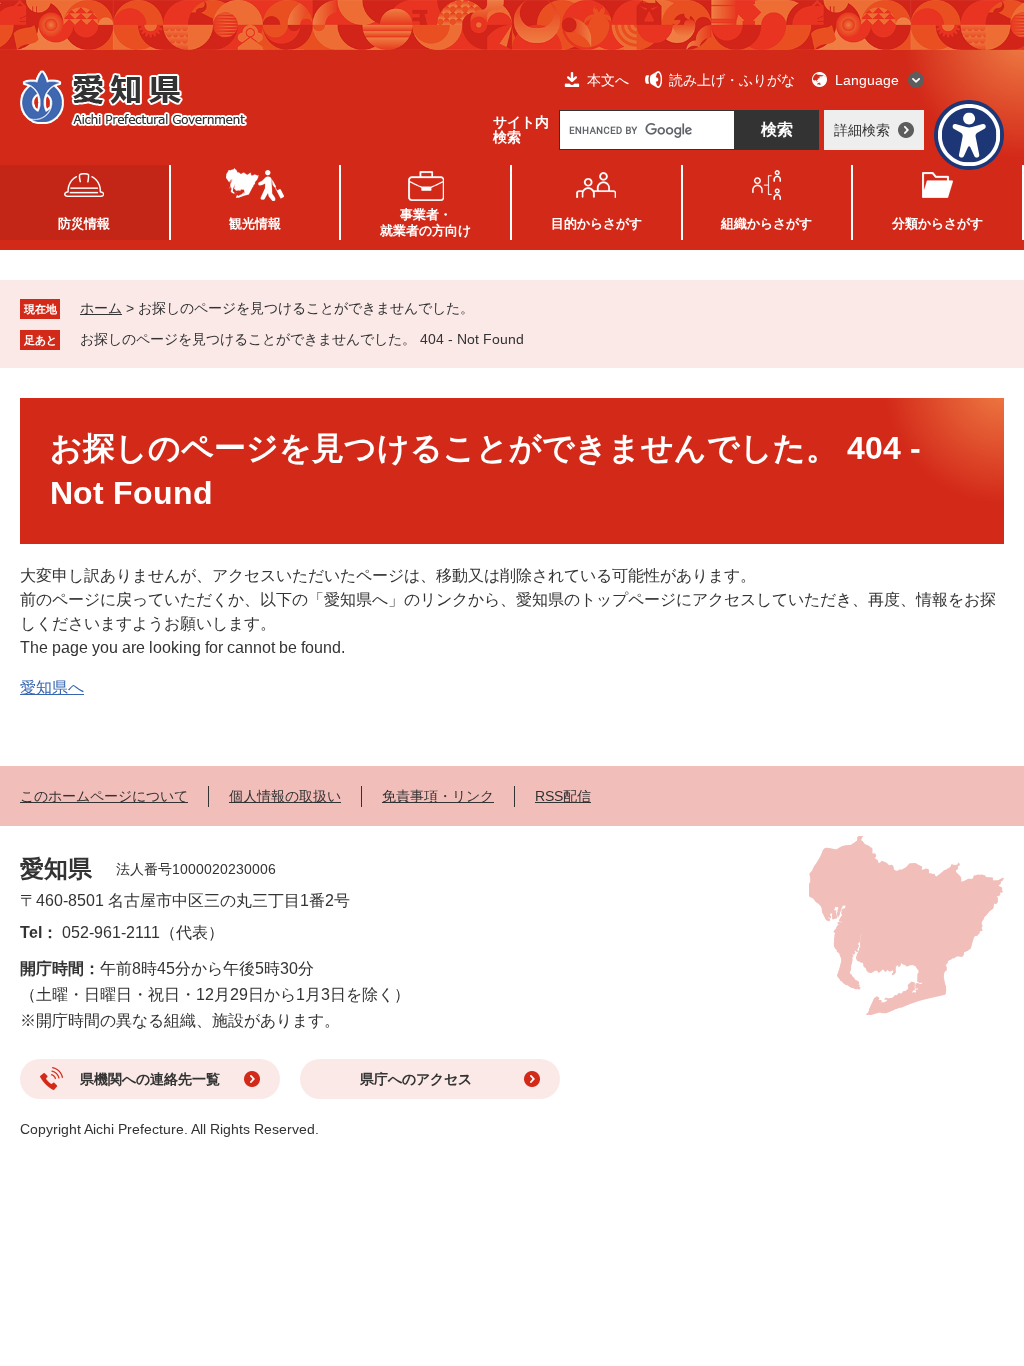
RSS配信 (563, 796)
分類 (937, 223)
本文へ (608, 80)
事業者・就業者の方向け (425, 222)
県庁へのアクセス (416, 1079)
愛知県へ (52, 687)
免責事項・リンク (438, 796)
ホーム (101, 308)
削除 (538, 339)
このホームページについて (104, 796)
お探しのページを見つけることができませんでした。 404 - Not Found (302, 339)
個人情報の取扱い (285, 796)
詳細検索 (862, 130)
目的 (596, 223)
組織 (766, 223)
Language (867, 80)
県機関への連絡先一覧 (150, 1079)
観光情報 (255, 223)
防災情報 (84, 223)
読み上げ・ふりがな (732, 80)
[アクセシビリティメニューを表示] (969, 135)
